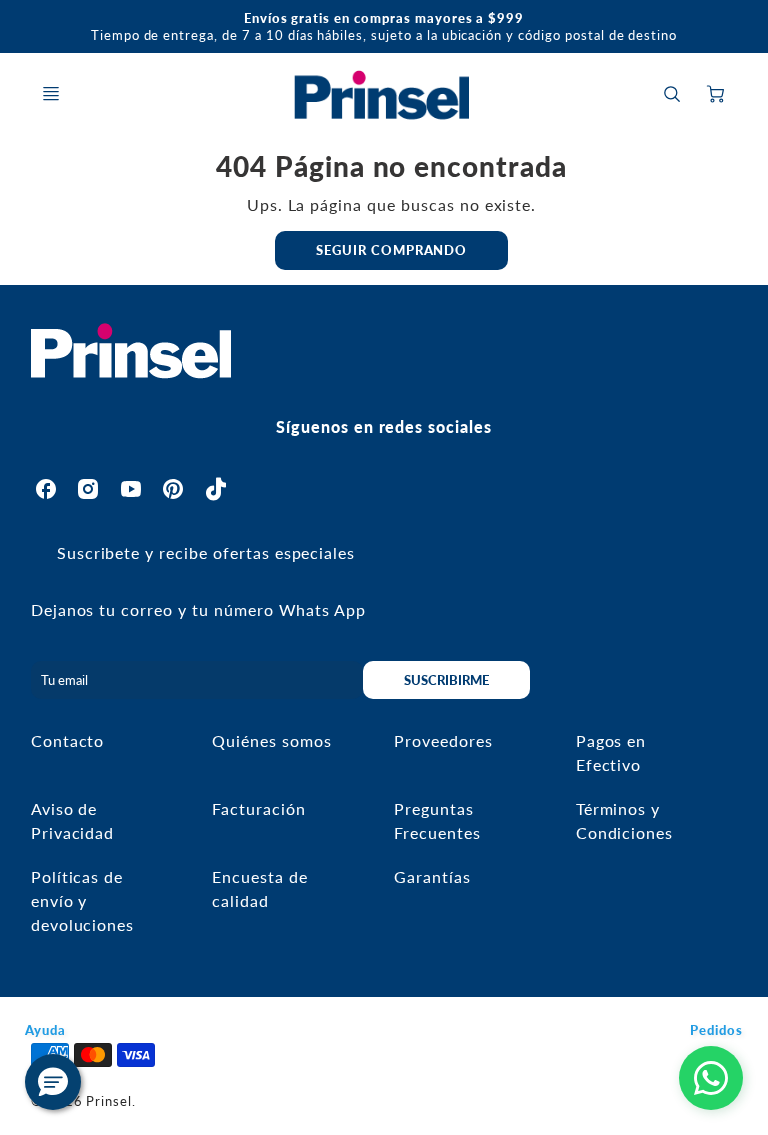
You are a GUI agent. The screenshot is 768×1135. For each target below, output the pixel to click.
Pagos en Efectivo (611, 752)
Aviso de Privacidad (73, 820)
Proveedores (443, 740)
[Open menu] (51, 94)
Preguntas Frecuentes (437, 820)
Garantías (432, 876)
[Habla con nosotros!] (711, 1078)
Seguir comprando (391, 250)
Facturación (259, 808)
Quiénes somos (271, 740)
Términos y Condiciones (625, 820)
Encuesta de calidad (260, 888)
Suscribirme (447, 680)
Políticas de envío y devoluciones (83, 900)
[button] (53, 1082)
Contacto (68, 740)
